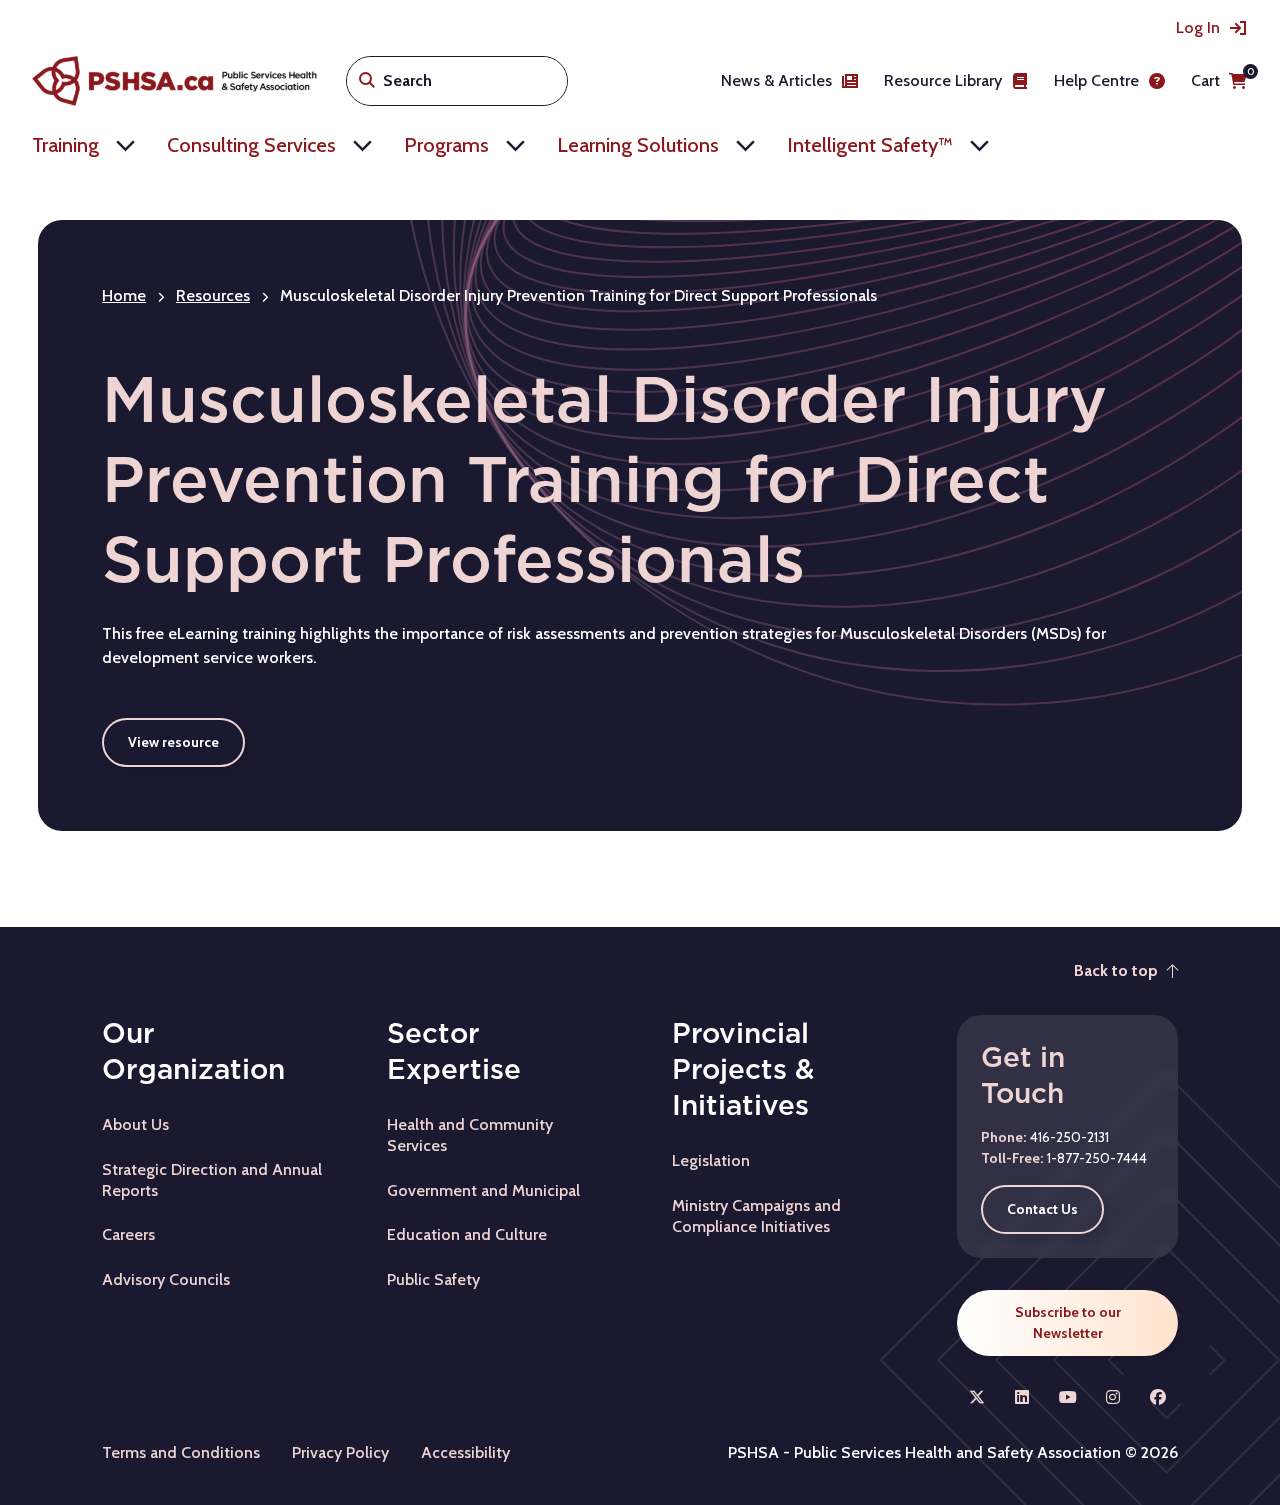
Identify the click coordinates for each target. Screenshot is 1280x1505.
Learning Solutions (638, 145)
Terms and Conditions (181, 1452)
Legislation (711, 1160)
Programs (446, 145)
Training (65, 145)
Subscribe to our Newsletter (1068, 1322)
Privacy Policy (340, 1452)
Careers (128, 1234)
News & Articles (776, 80)
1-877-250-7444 (1097, 1158)
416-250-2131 (1069, 1137)
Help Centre (1096, 80)
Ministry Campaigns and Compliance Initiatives (756, 1216)
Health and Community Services (470, 1135)
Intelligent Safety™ (870, 145)
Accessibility (465, 1452)
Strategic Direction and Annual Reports (212, 1180)
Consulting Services (251, 145)
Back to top (1116, 970)
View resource (173, 742)
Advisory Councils (166, 1279)
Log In (1198, 27)
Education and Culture (467, 1234)
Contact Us (1042, 1209)
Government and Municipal (483, 1190)
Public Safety (433, 1279)
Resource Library (943, 80)
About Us (135, 1124)
